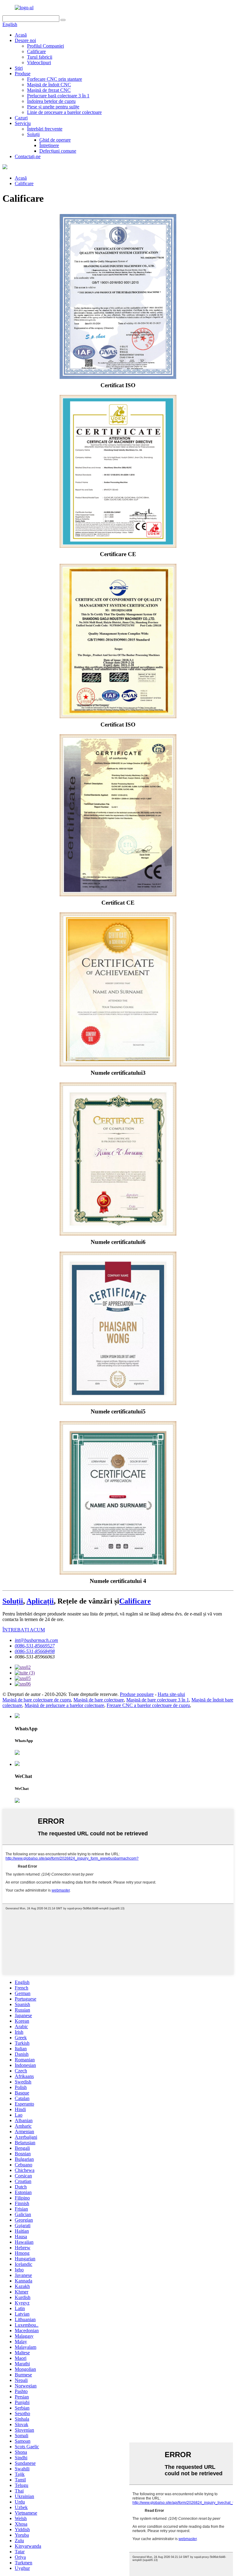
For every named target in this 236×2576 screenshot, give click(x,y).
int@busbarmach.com (36, 1640)
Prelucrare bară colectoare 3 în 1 (58, 96)
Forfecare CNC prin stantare (55, 79)
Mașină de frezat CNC (49, 90)
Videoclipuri (39, 62)
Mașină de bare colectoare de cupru (37, 1700)
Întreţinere (49, 145)
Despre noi (25, 40)
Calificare (36, 51)
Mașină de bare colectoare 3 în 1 (158, 1700)
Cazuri (21, 118)
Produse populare (137, 1694)
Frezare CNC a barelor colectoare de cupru (148, 1705)
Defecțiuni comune (58, 151)
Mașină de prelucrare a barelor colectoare (64, 1705)
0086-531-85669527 (35, 1646)
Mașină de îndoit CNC (49, 85)
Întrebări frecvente (45, 129)
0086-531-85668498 (35, 1651)
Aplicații (40, 1601)
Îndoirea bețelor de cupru (51, 101)
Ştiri (19, 68)
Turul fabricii (40, 57)
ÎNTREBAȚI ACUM (24, 1630)
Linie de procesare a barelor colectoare (64, 112)
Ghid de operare (55, 140)
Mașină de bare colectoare (99, 1700)
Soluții (33, 134)
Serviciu (23, 123)
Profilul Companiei (45, 46)
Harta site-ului (171, 1694)
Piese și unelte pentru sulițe (53, 107)
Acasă (21, 35)
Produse (23, 74)
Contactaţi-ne (28, 156)
